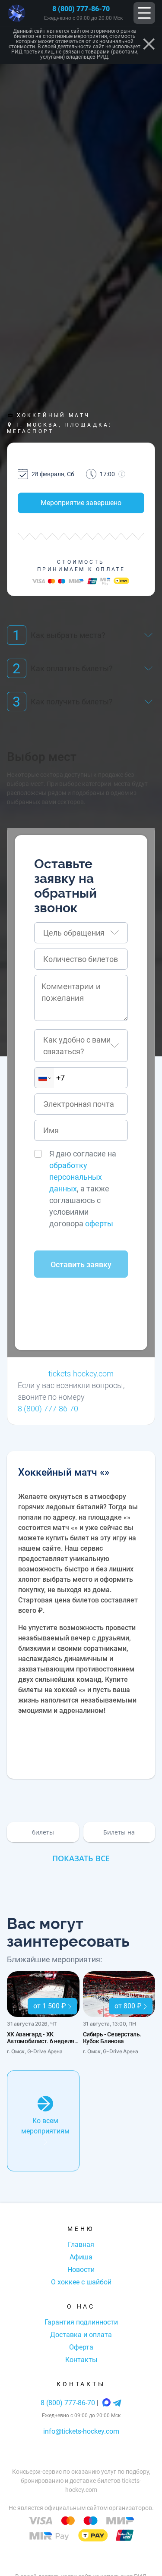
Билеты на (119, 1832)
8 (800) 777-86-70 (81, 9)
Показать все (81, 1858)
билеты (43, 1832)
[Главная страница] (17, 13)
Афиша (81, 2257)
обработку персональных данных (76, 1177)
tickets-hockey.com (81, 1374)
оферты (99, 1224)
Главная (81, 2245)
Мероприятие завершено (81, 503)
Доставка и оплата (81, 2335)
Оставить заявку (81, 1264)
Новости (81, 2270)
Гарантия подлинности (81, 2322)
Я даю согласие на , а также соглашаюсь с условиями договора (83, 1189)
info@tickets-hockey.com (81, 2431)
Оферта (81, 2347)
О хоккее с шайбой (81, 2282)
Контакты (81, 2360)
